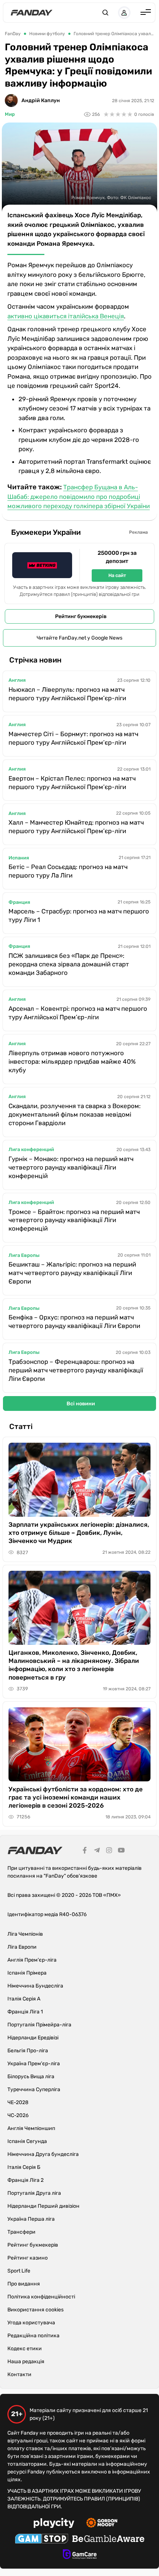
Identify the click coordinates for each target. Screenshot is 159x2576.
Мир (10, 114)
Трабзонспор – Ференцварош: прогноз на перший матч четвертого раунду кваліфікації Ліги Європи (76, 1370)
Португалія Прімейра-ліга (39, 2025)
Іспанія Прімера (27, 1973)
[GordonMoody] (102, 2524)
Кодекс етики (25, 2349)
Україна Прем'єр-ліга (34, 2064)
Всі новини (81, 1404)
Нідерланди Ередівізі (33, 2038)
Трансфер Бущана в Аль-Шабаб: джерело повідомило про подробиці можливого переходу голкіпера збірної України (79, 497)
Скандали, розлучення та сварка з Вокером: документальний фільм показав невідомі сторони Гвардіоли (75, 1114)
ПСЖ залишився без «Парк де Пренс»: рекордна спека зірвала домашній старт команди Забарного (69, 964)
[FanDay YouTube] (121, 1851)
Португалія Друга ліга (34, 2193)
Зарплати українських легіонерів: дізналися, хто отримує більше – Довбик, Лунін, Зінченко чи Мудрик (79, 1533)
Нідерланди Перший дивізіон (43, 2206)
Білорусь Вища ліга (31, 2077)
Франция (19, 902)
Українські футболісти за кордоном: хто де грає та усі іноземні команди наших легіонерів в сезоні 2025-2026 (76, 1797)
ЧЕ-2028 (18, 2102)
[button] (105, 13)
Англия (17, 680)
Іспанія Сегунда (27, 2141)
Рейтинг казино (28, 2258)
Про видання (24, 2284)
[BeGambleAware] (108, 2540)
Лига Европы (24, 1255)
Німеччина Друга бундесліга (43, 2154)
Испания (19, 858)
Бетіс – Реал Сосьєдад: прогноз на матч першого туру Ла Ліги (68, 871)
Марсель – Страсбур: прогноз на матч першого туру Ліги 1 (79, 915)
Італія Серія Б (24, 2167)
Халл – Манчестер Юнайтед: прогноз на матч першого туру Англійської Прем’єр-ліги (76, 827)
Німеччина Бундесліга (35, 1986)
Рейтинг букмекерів (81, 616)
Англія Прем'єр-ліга (32, 1960)
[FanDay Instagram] (109, 1851)
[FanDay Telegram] (97, 1851)
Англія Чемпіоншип (31, 2128)
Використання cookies (35, 2310)
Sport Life (19, 2271)
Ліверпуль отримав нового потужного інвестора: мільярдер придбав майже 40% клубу (72, 1061)
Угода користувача (31, 2323)
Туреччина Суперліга (34, 2089)
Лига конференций (31, 1149)
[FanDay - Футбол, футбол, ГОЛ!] (32, 13)
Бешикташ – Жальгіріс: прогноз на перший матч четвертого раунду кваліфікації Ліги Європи (72, 1273)
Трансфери (21, 2232)
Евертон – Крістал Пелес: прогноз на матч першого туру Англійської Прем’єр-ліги (72, 783)
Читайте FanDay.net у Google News (79, 638)
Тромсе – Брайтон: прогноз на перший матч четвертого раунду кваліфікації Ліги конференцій (74, 1220)
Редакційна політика (33, 2336)
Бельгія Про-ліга (28, 2051)
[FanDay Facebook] (85, 1851)
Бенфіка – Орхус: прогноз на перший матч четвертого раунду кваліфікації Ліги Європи (74, 1321)
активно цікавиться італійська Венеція (66, 316)
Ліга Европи (22, 1947)
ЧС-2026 (18, 2115)
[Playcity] (54, 2524)
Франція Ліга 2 (26, 2180)
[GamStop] (42, 2540)
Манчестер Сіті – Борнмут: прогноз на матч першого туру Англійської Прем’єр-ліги (73, 738)
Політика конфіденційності (41, 2297)
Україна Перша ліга (31, 2219)
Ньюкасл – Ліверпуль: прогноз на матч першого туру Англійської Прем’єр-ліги (67, 694)
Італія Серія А (24, 1999)
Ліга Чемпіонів (25, 1934)
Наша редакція (26, 2362)
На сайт (117, 575)
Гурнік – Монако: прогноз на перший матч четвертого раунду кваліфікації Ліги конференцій (71, 1167)
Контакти (19, 2374)
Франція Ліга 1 (25, 2012)
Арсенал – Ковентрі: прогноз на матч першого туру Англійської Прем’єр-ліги (78, 1013)
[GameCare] (80, 2555)
